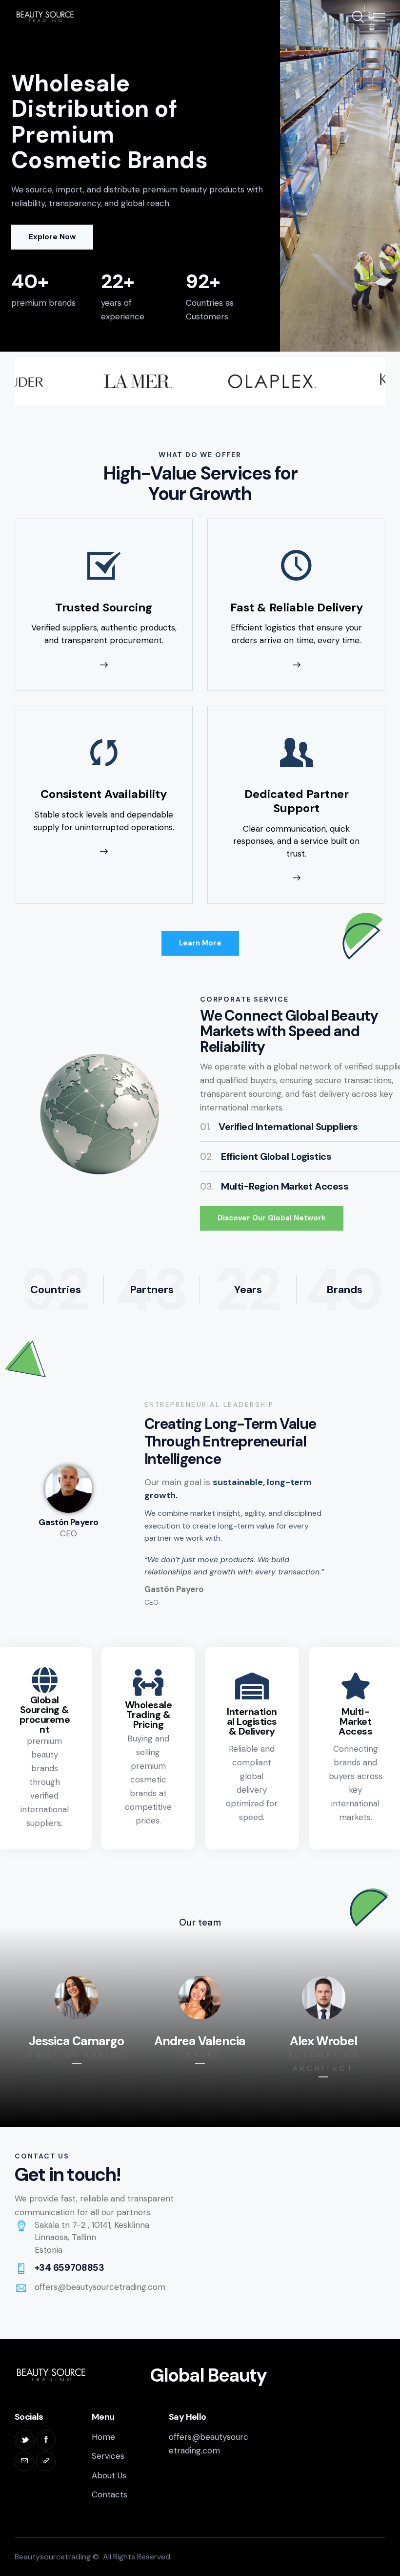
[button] (379, 17)
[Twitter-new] (24, 2440)
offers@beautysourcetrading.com (100, 2287)
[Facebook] (46, 2440)
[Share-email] (24, 2461)
